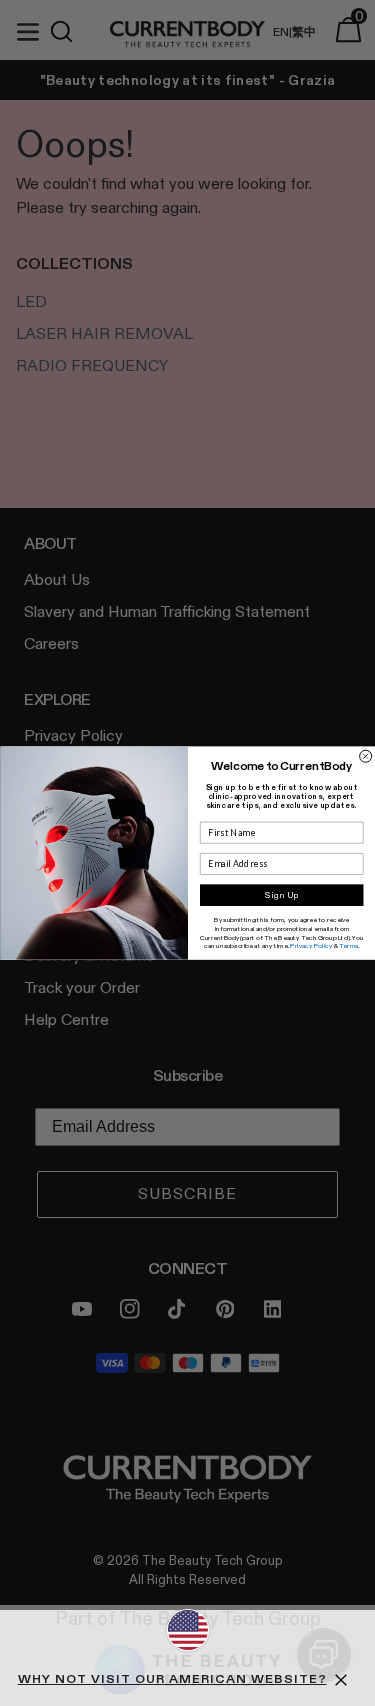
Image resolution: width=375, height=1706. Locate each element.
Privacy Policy (311, 946)
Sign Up (281, 895)
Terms (348, 946)
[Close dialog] (365, 756)
